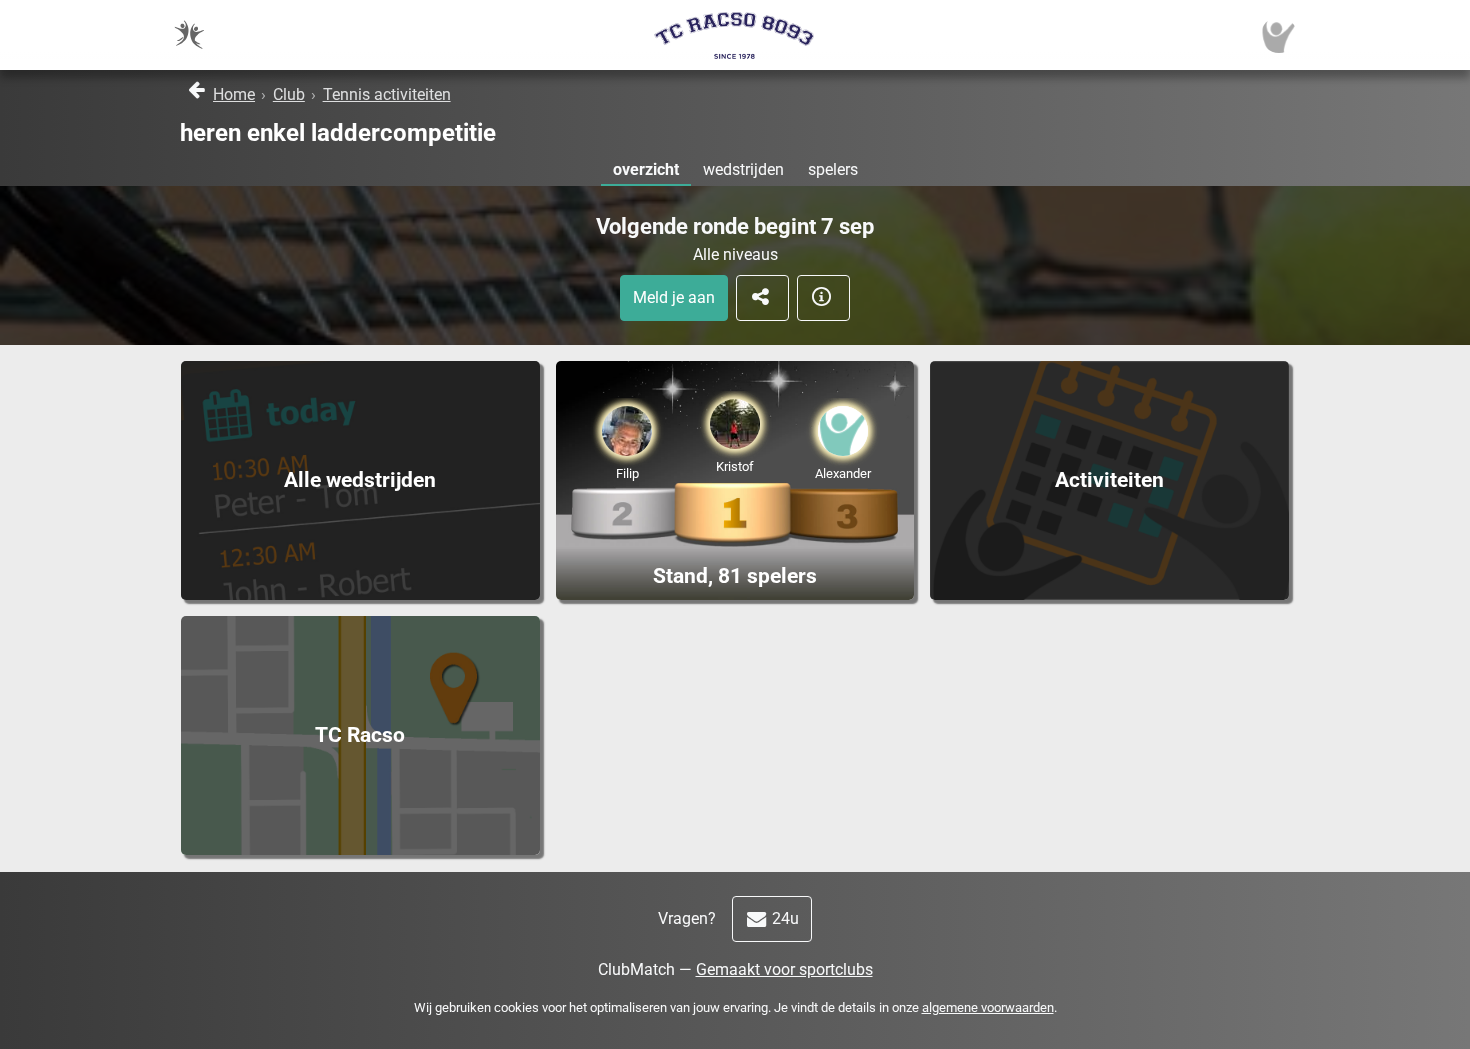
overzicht (646, 169)
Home (234, 94)
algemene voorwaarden (988, 1007)
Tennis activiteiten (387, 94)
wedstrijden (743, 169)
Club (289, 94)
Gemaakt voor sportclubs (784, 969)
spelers (833, 169)
